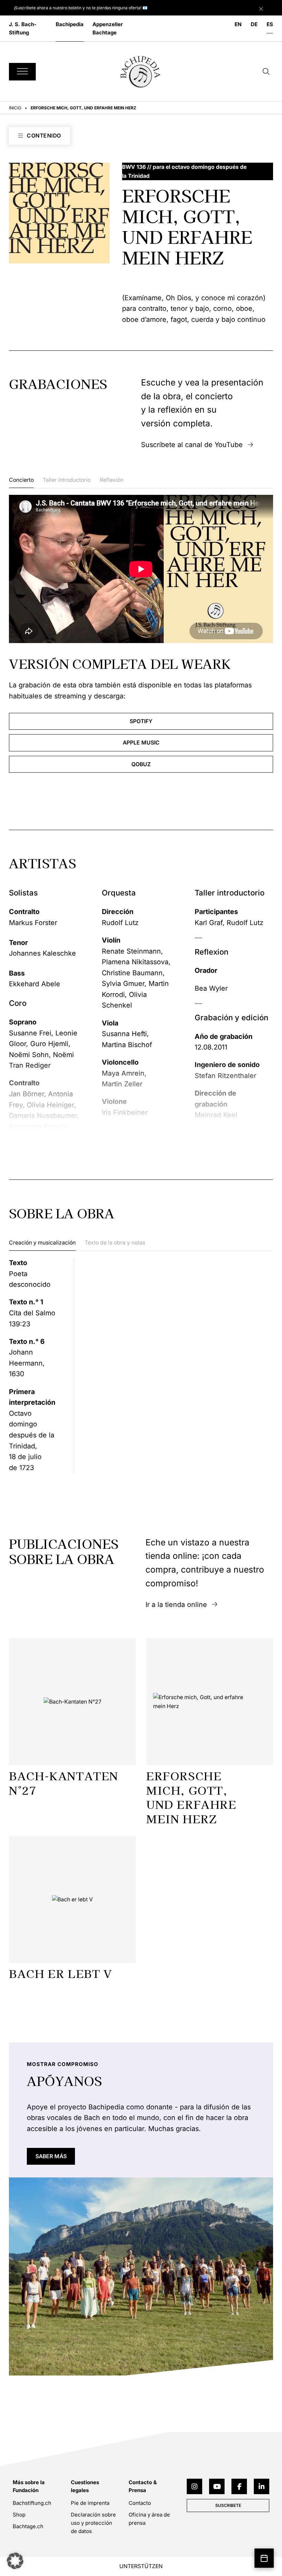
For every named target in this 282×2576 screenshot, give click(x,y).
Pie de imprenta (90, 2503)
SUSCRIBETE (228, 2505)
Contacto (140, 2503)
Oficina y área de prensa (149, 2519)
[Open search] (266, 72)
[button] (15, 2561)
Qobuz (141, 764)
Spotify (141, 721)
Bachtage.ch (28, 2526)
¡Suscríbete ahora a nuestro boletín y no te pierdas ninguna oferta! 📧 (81, 8)
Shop (19, 2515)
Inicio (15, 108)
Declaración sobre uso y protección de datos (93, 2523)
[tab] (21, 482)
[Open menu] (22, 72)
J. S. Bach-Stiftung (23, 28)
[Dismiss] (269, 7)
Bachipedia (70, 24)
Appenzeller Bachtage (108, 28)
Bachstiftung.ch (32, 2503)
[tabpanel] (141, 634)
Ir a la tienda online (176, 1605)
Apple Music (141, 743)
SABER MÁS (51, 2157)
